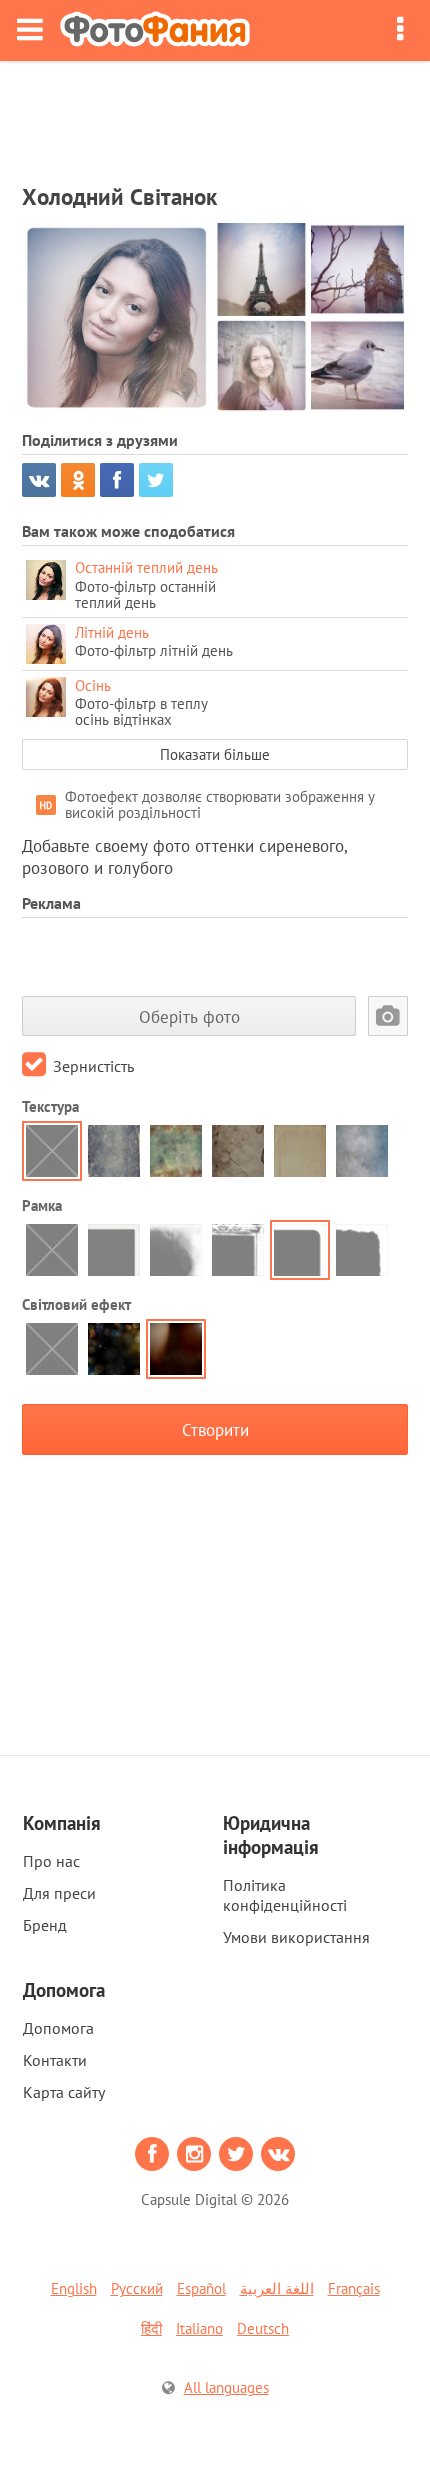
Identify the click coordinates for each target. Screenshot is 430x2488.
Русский (137, 2288)
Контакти (55, 2060)
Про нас (51, 1861)
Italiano (199, 2328)
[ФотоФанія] (155, 30)
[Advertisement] (215, 116)
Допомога (58, 2028)
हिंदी (151, 2328)
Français (354, 2288)
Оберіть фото (189, 1016)
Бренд (45, 1925)
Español (201, 2288)
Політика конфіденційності (285, 1895)
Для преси (59, 1893)
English (74, 2288)
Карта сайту (64, 2092)
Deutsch (263, 2328)
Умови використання (296, 1937)
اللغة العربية (277, 2288)
